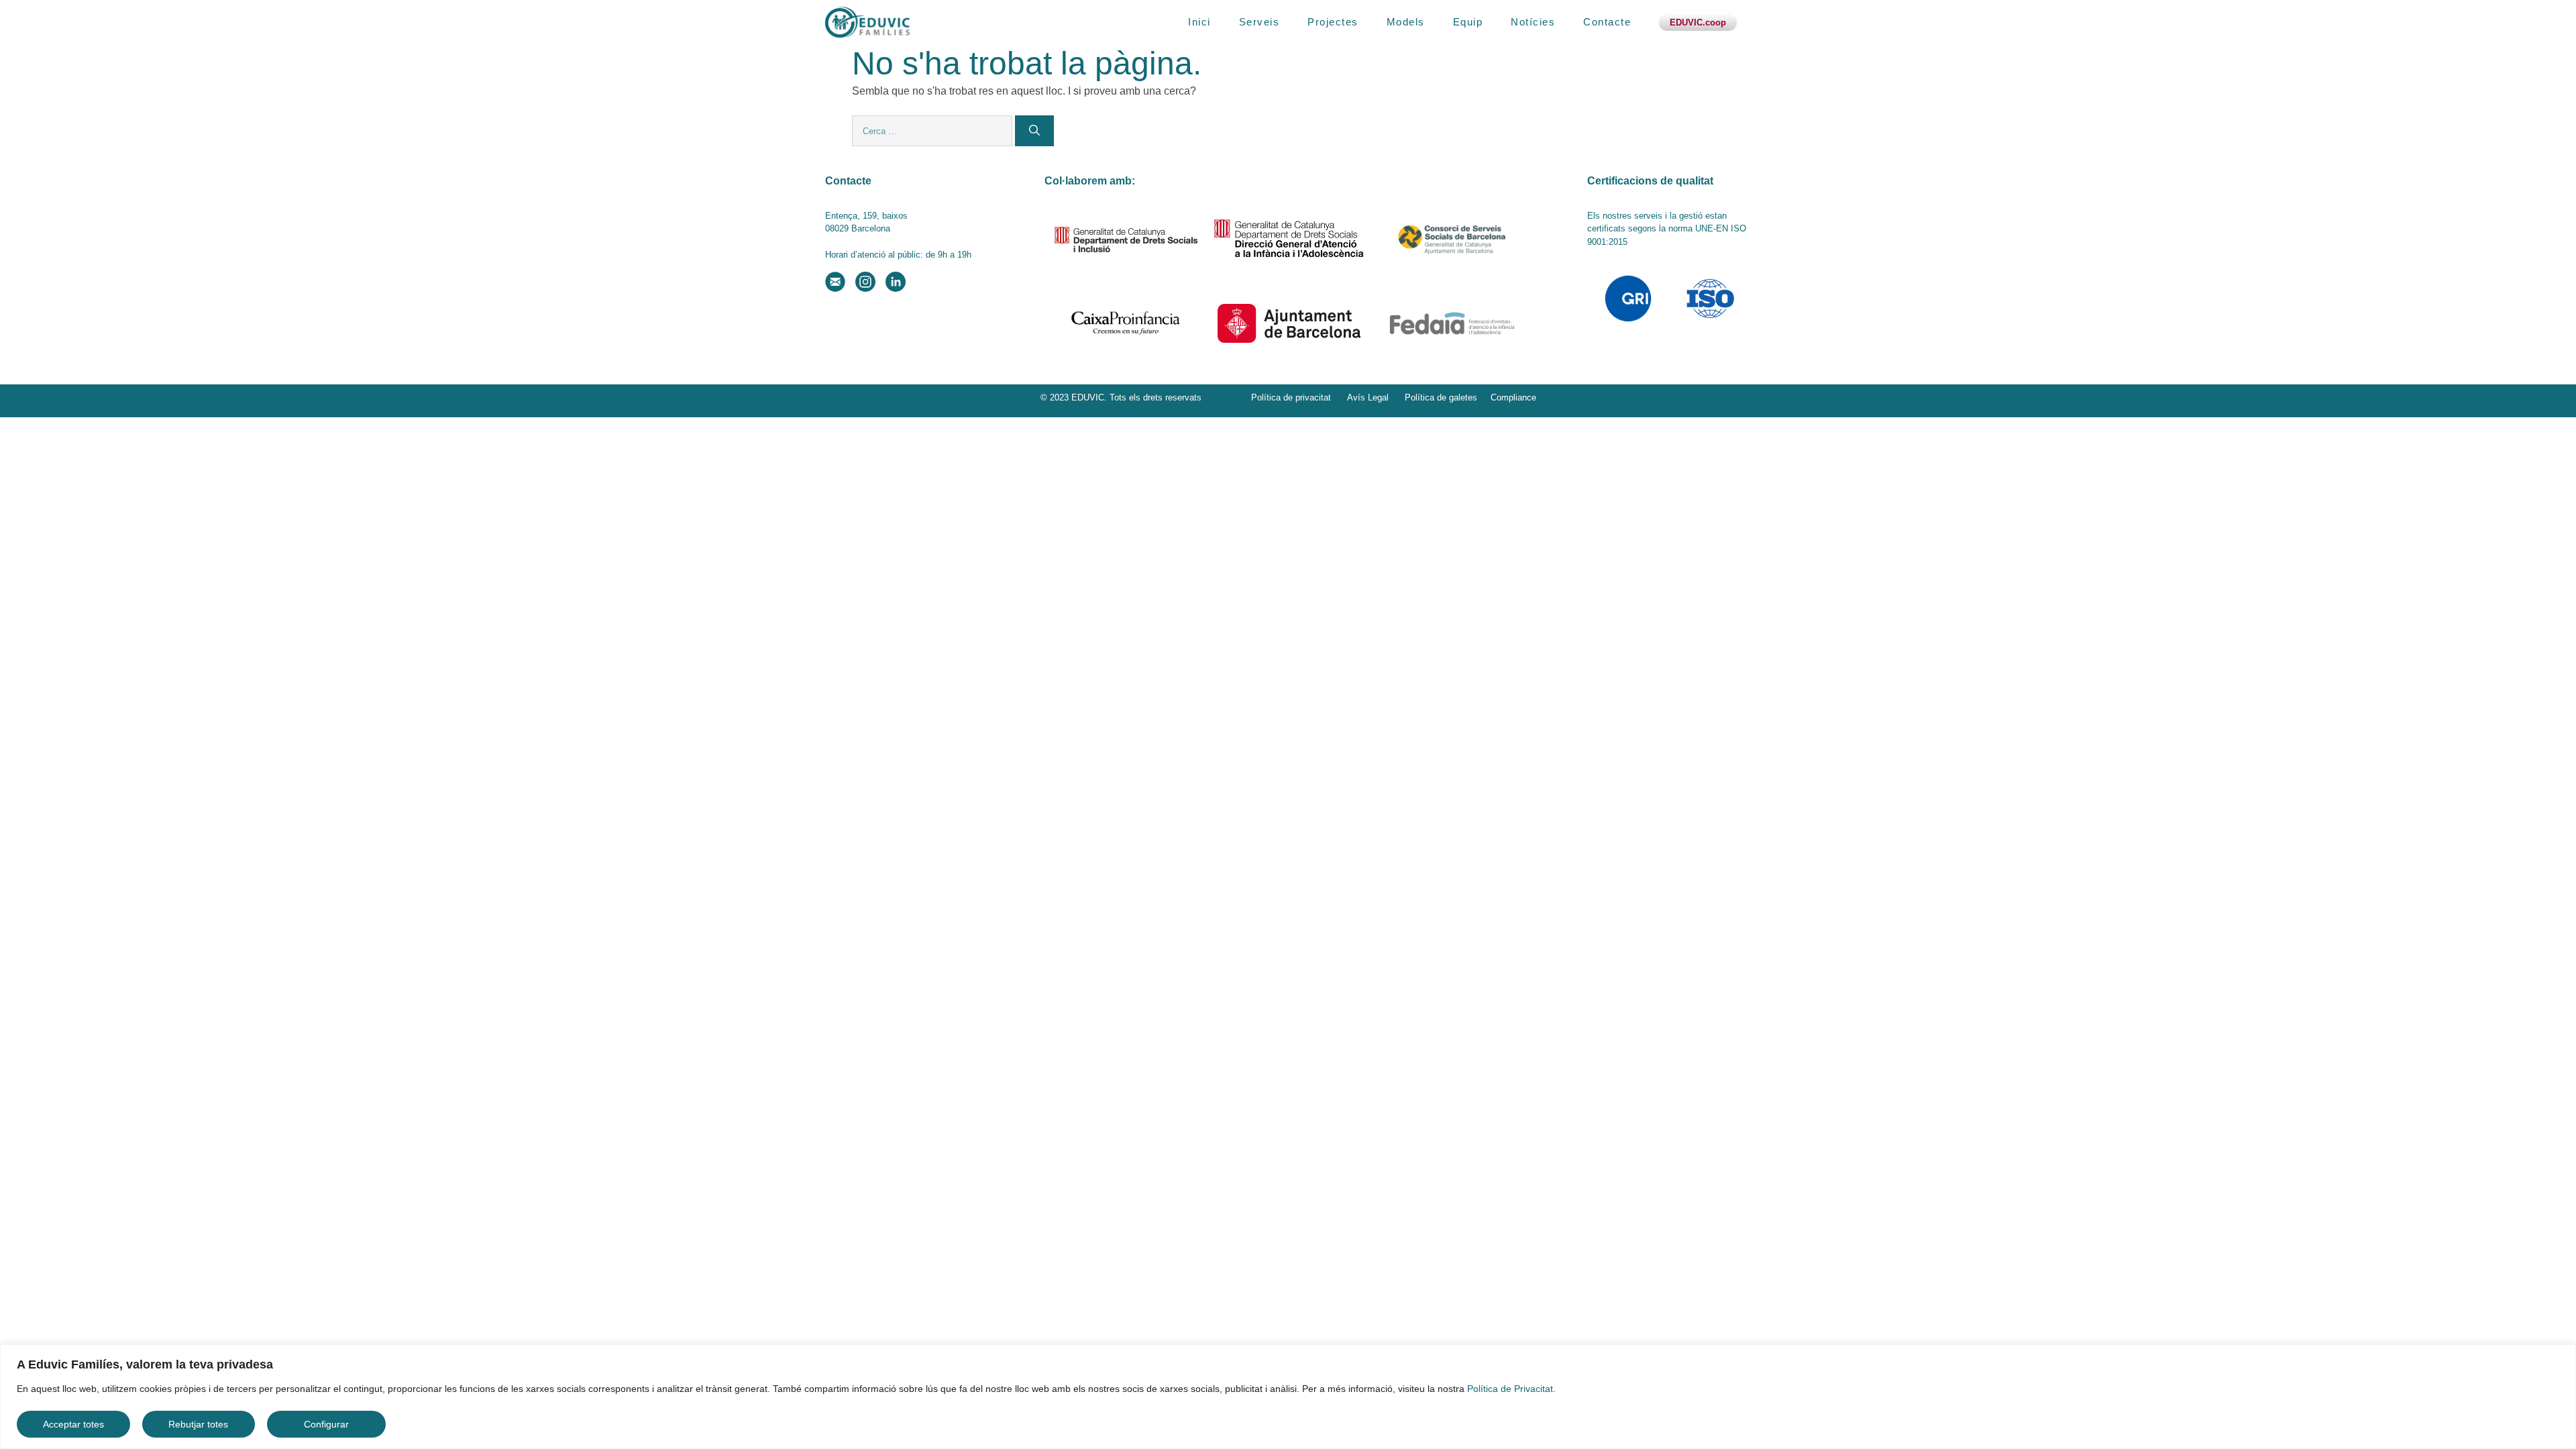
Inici (1199, 22)
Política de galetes (1441, 397)
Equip (1468, 22)
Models (1406, 22)
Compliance (1513, 397)
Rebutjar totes (198, 1424)
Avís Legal (1368, 397)
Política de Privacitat (1510, 1389)
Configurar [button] (326, 1424)
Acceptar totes (73, 1424)
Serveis (1259, 22)
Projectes (1333, 22)
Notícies (1533, 22)
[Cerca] (1034, 131)
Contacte (1607, 22)
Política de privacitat (1291, 397)
